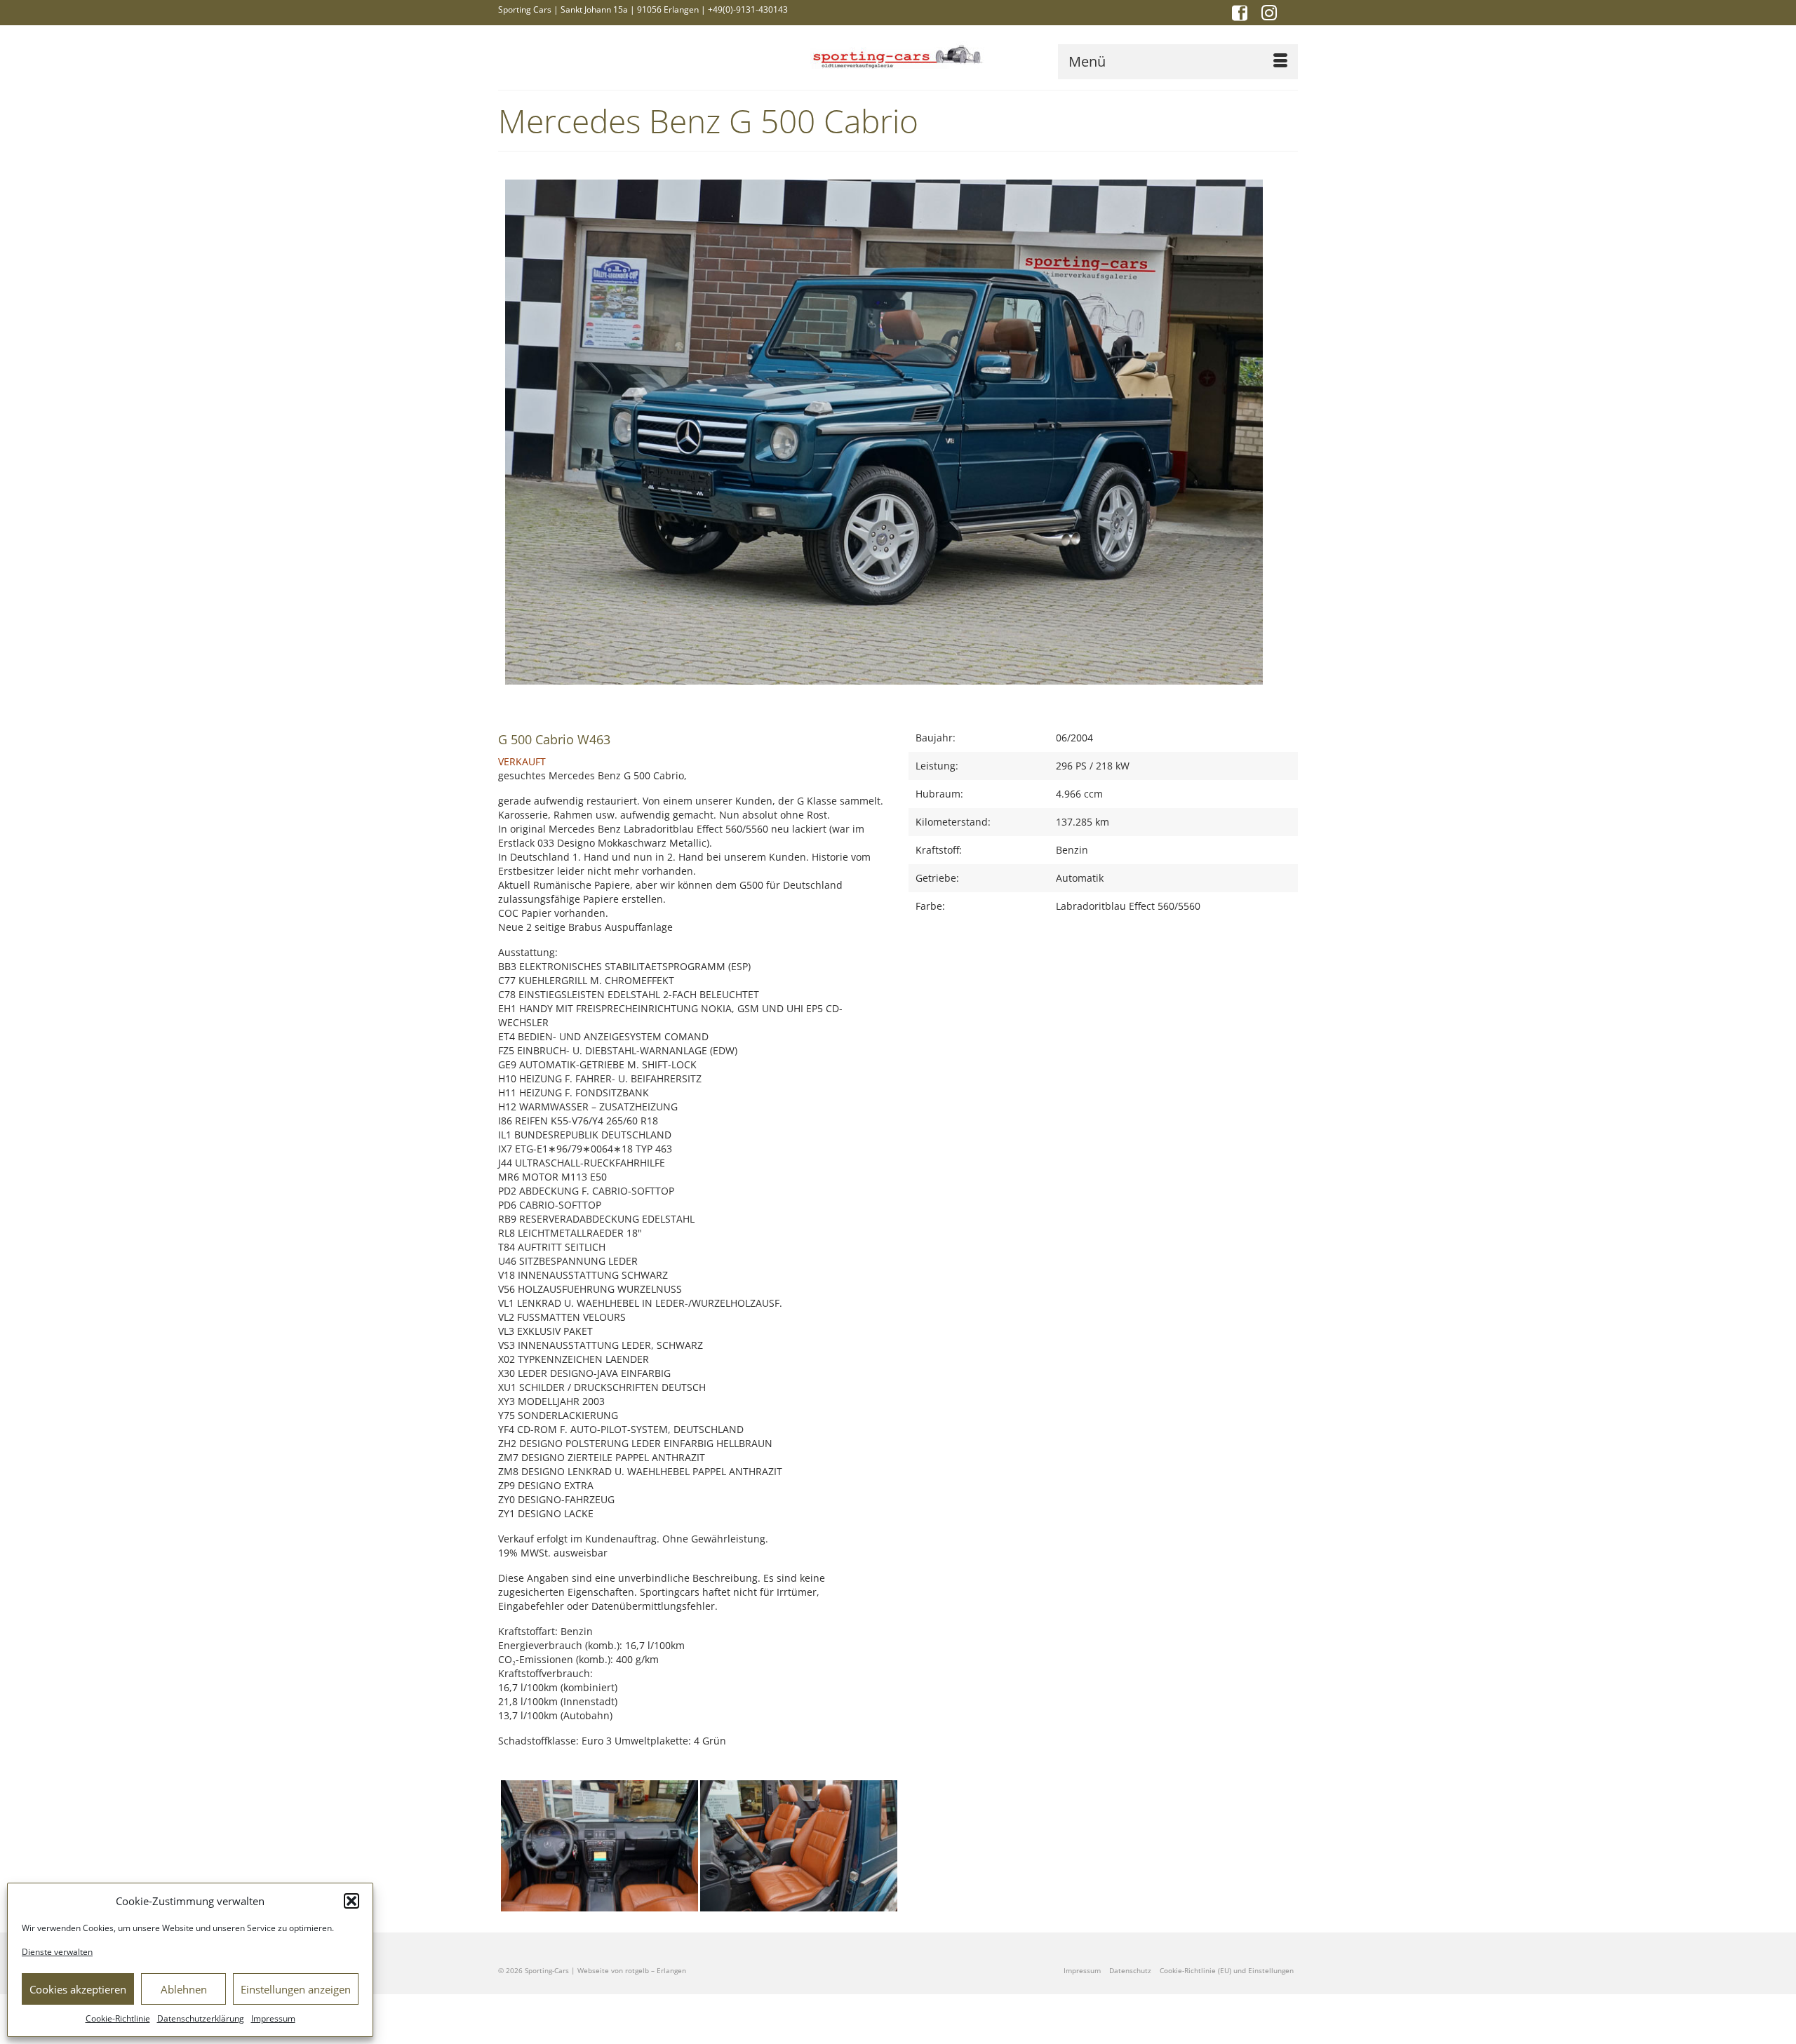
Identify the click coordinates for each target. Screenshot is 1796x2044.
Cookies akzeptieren (78, 1989)
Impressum (273, 2018)
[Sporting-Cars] (898, 55)
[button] (351, 1901)
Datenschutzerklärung (201, 2018)
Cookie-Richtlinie (118, 2018)
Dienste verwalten (57, 1952)
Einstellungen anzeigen (296, 1989)
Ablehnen (184, 1989)
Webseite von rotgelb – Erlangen (632, 1970)
